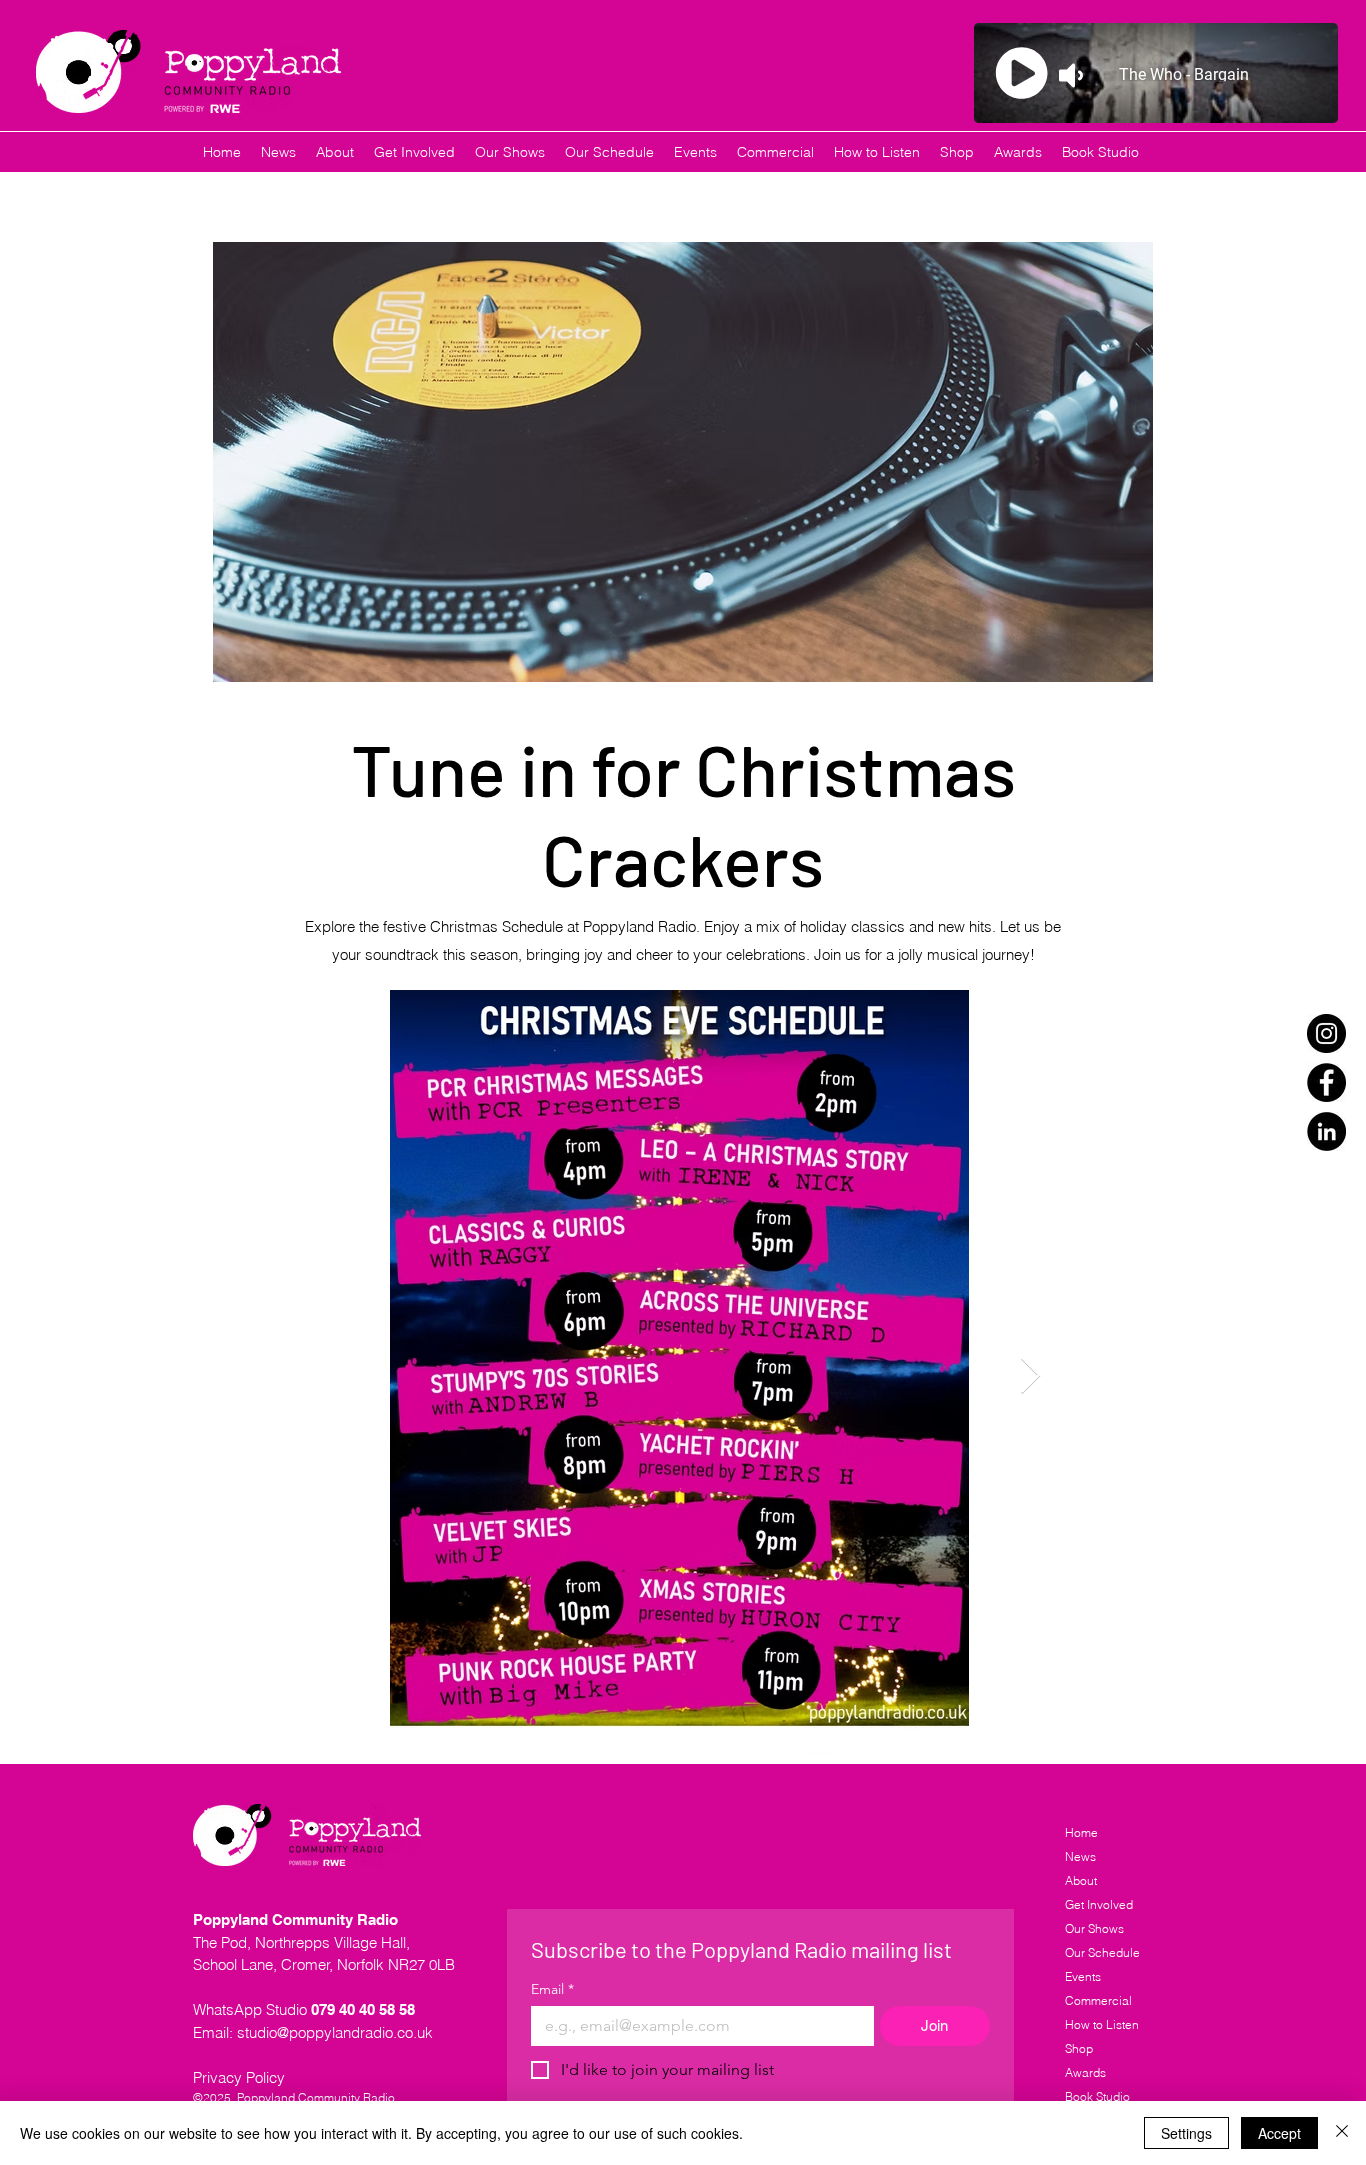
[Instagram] (1326, 1033)
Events (1083, 1976)
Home (1081, 1832)
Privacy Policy (239, 2077)
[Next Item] (1030, 1376)
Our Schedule (1102, 1952)
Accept (1279, 2133)
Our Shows (1094, 1928)
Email (552, 1989)
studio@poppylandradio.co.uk (335, 2032)
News (1080, 1856)
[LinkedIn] (1326, 1131)
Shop (1079, 2048)
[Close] (1342, 2133)
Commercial (1098, 2000)
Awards (1085, 2072)
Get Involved (1099, 1904)
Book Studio (1097, 2096)
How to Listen (1102, 2024)
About (1081, 1880)
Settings (1186, 2133)
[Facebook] (1326, 1082)
